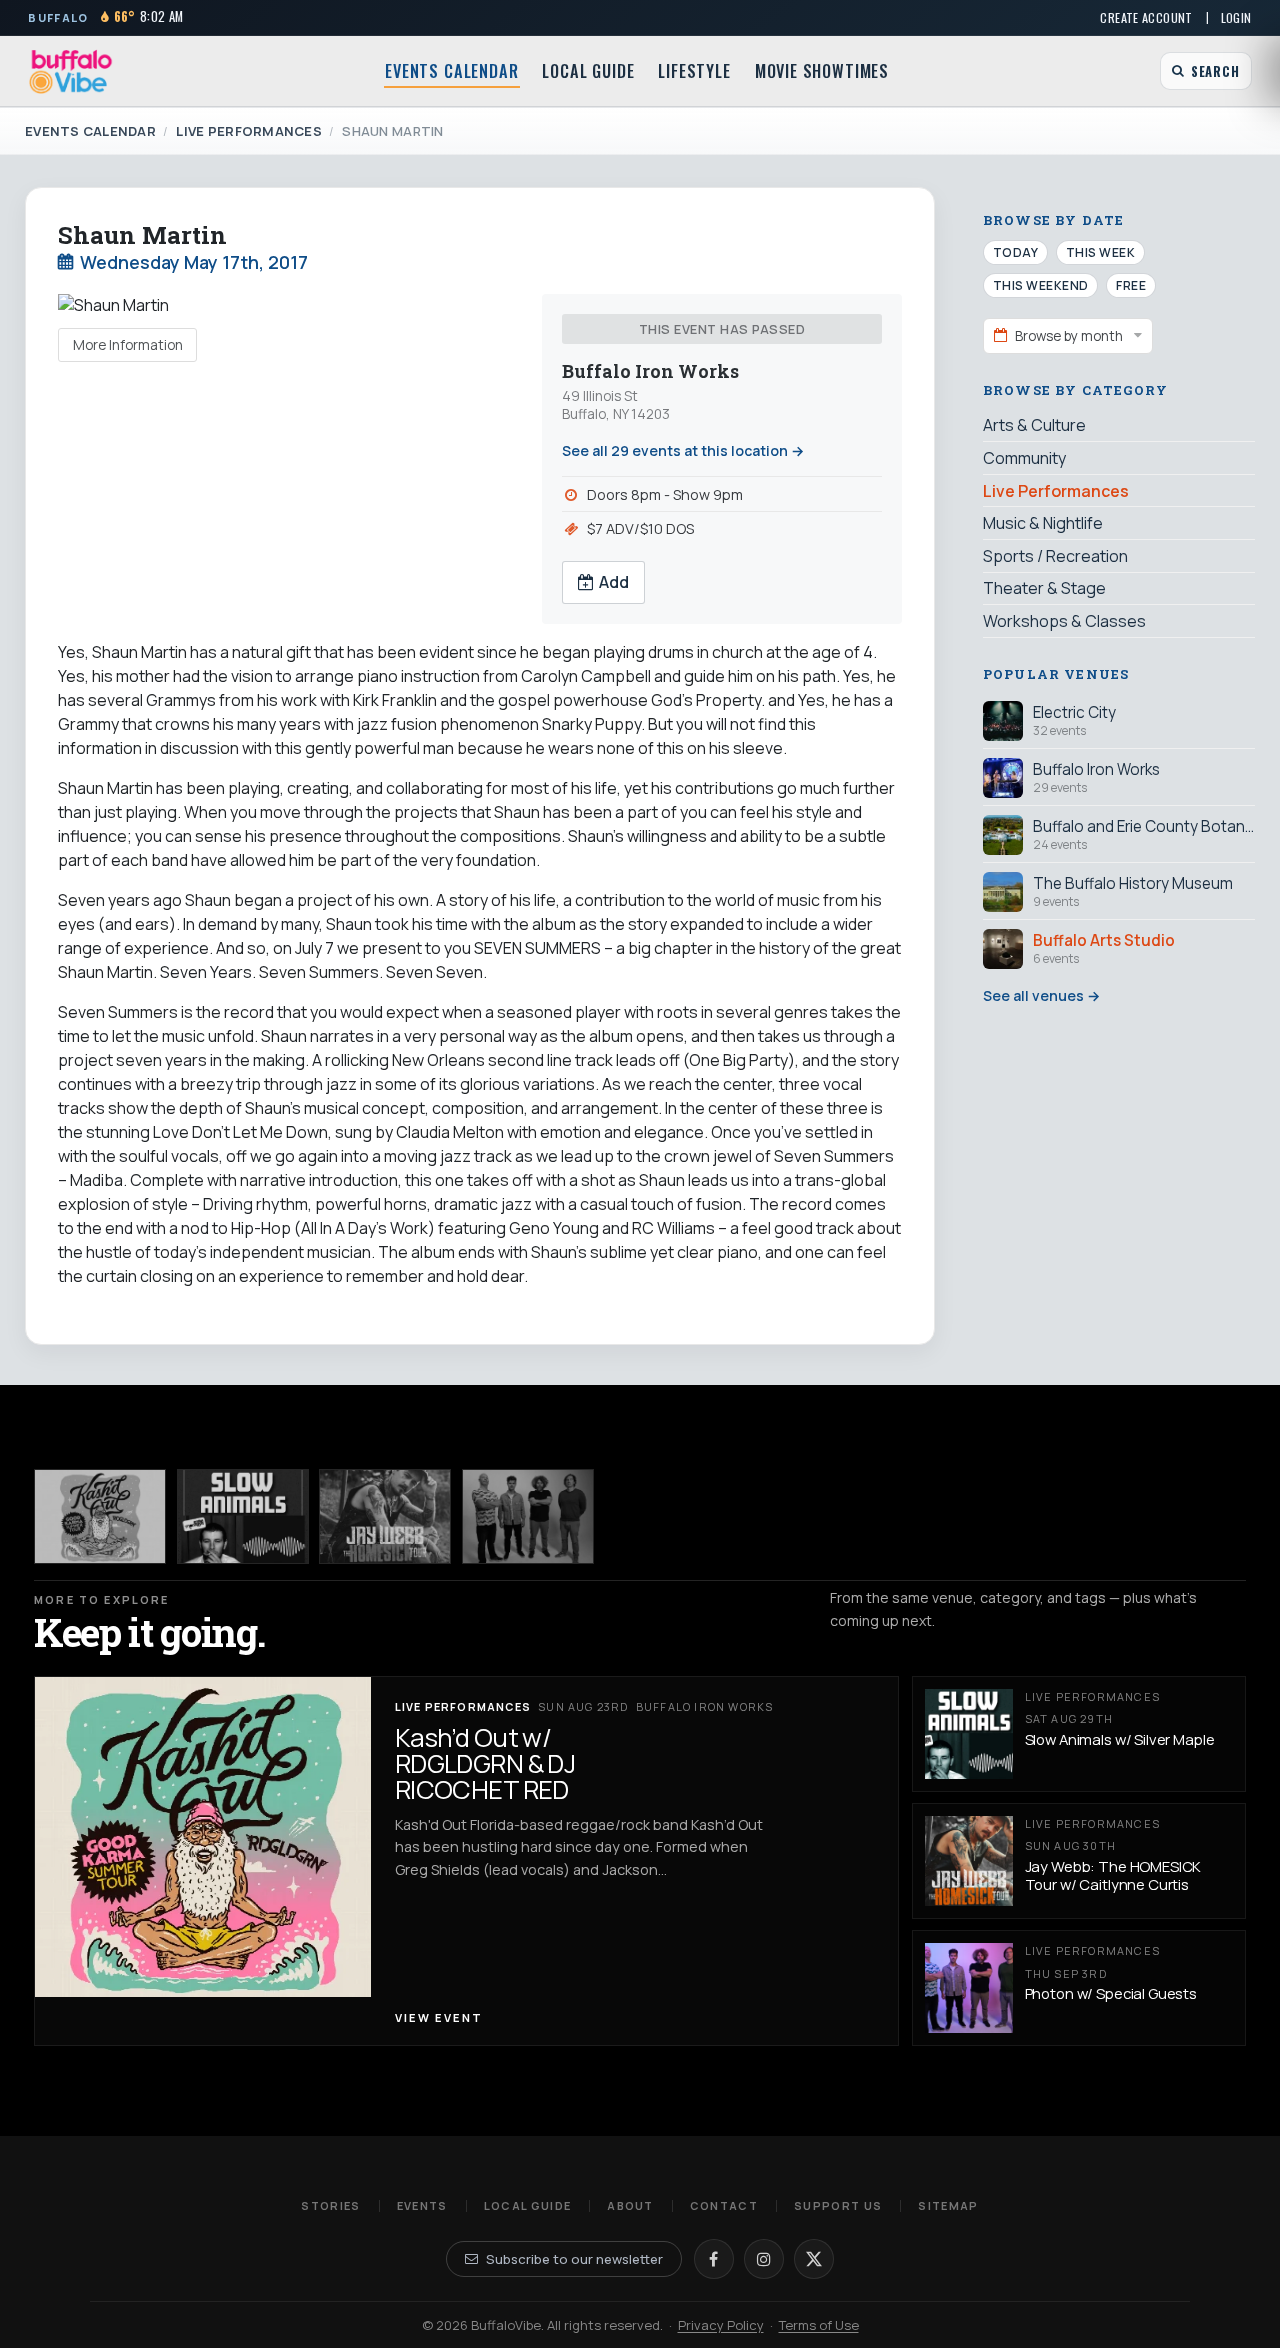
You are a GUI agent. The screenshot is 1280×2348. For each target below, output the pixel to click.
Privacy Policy (721, 2325)
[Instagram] (764, 2259)
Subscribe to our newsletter (574, 2259)
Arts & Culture (1034, 426)
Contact (724, 2205)
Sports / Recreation (1055, 556)
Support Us (838, 2205)
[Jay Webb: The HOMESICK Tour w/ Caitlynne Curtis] (385, 1516)
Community (1024, 458)
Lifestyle (694, 71)
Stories (330, 2205)
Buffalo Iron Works (650, 371)
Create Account (1146, 17)
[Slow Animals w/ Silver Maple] (243, 1516)
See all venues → (1041, 995)
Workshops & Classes (1064, 621)
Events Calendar (451, 71)
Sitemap (948, 2205)
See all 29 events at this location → (683, 450)
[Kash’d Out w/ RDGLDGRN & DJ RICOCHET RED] (100, 1516)
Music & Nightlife (1043, 523)
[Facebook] (714, 2259)
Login (1236, 17)
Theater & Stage (1044, 588)
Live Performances (248, 131)
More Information (128, 345)
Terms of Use (819, 2325)
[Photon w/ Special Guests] (528, 1516)
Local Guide (588, 71)
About (630, 2205)
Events (422, 2205)
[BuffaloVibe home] (71, 71)
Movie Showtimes (822, 71)
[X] (814, 2259)
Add (614, 582)
